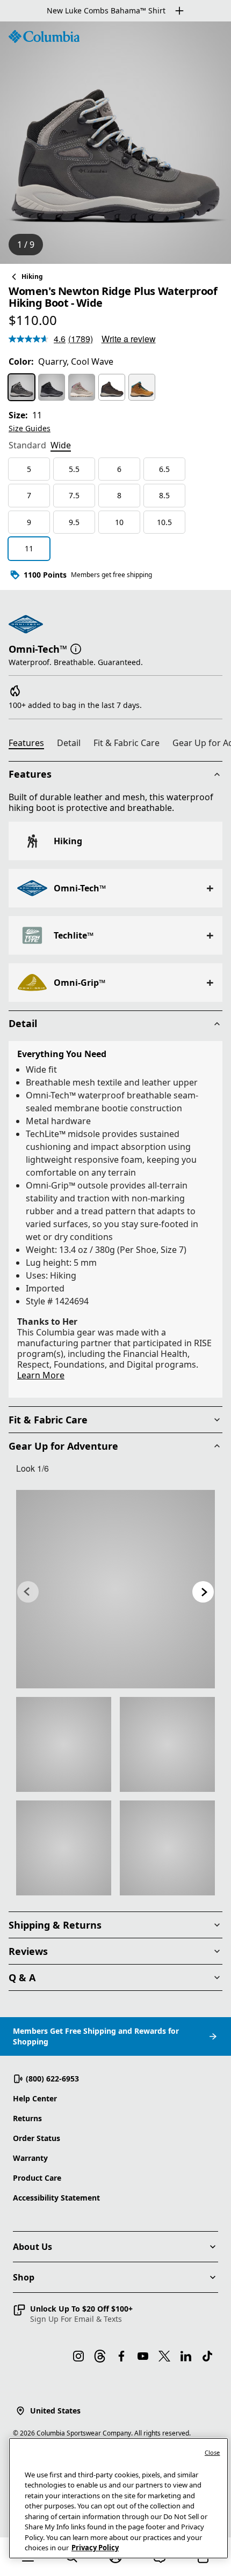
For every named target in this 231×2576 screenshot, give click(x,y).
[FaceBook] (121, 2356)
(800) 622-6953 (52, 2079)
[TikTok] (207, 2356)
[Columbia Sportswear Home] (44, 36)
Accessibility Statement (56, 2198)
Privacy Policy (95, 2548)
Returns (27, 2118)
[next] (203, 1592)
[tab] (27, 446)
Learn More (41, 1375)
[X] (164, 2356)
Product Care (37, 2178)
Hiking (32, 276)
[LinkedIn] (186, 2356)
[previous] (28, 1592)
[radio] (21, 387)
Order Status (37, 2138)
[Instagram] (78, 2356)
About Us (33, 2247)
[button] (76, 648)
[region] (115, 143)
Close (212, 2452)
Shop (24, 2277)
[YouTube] (143, 2356)
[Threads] (100, 2356)
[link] (115, 1589)
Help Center (35, 2098)
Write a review (129, 339)
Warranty (30, 2158)
